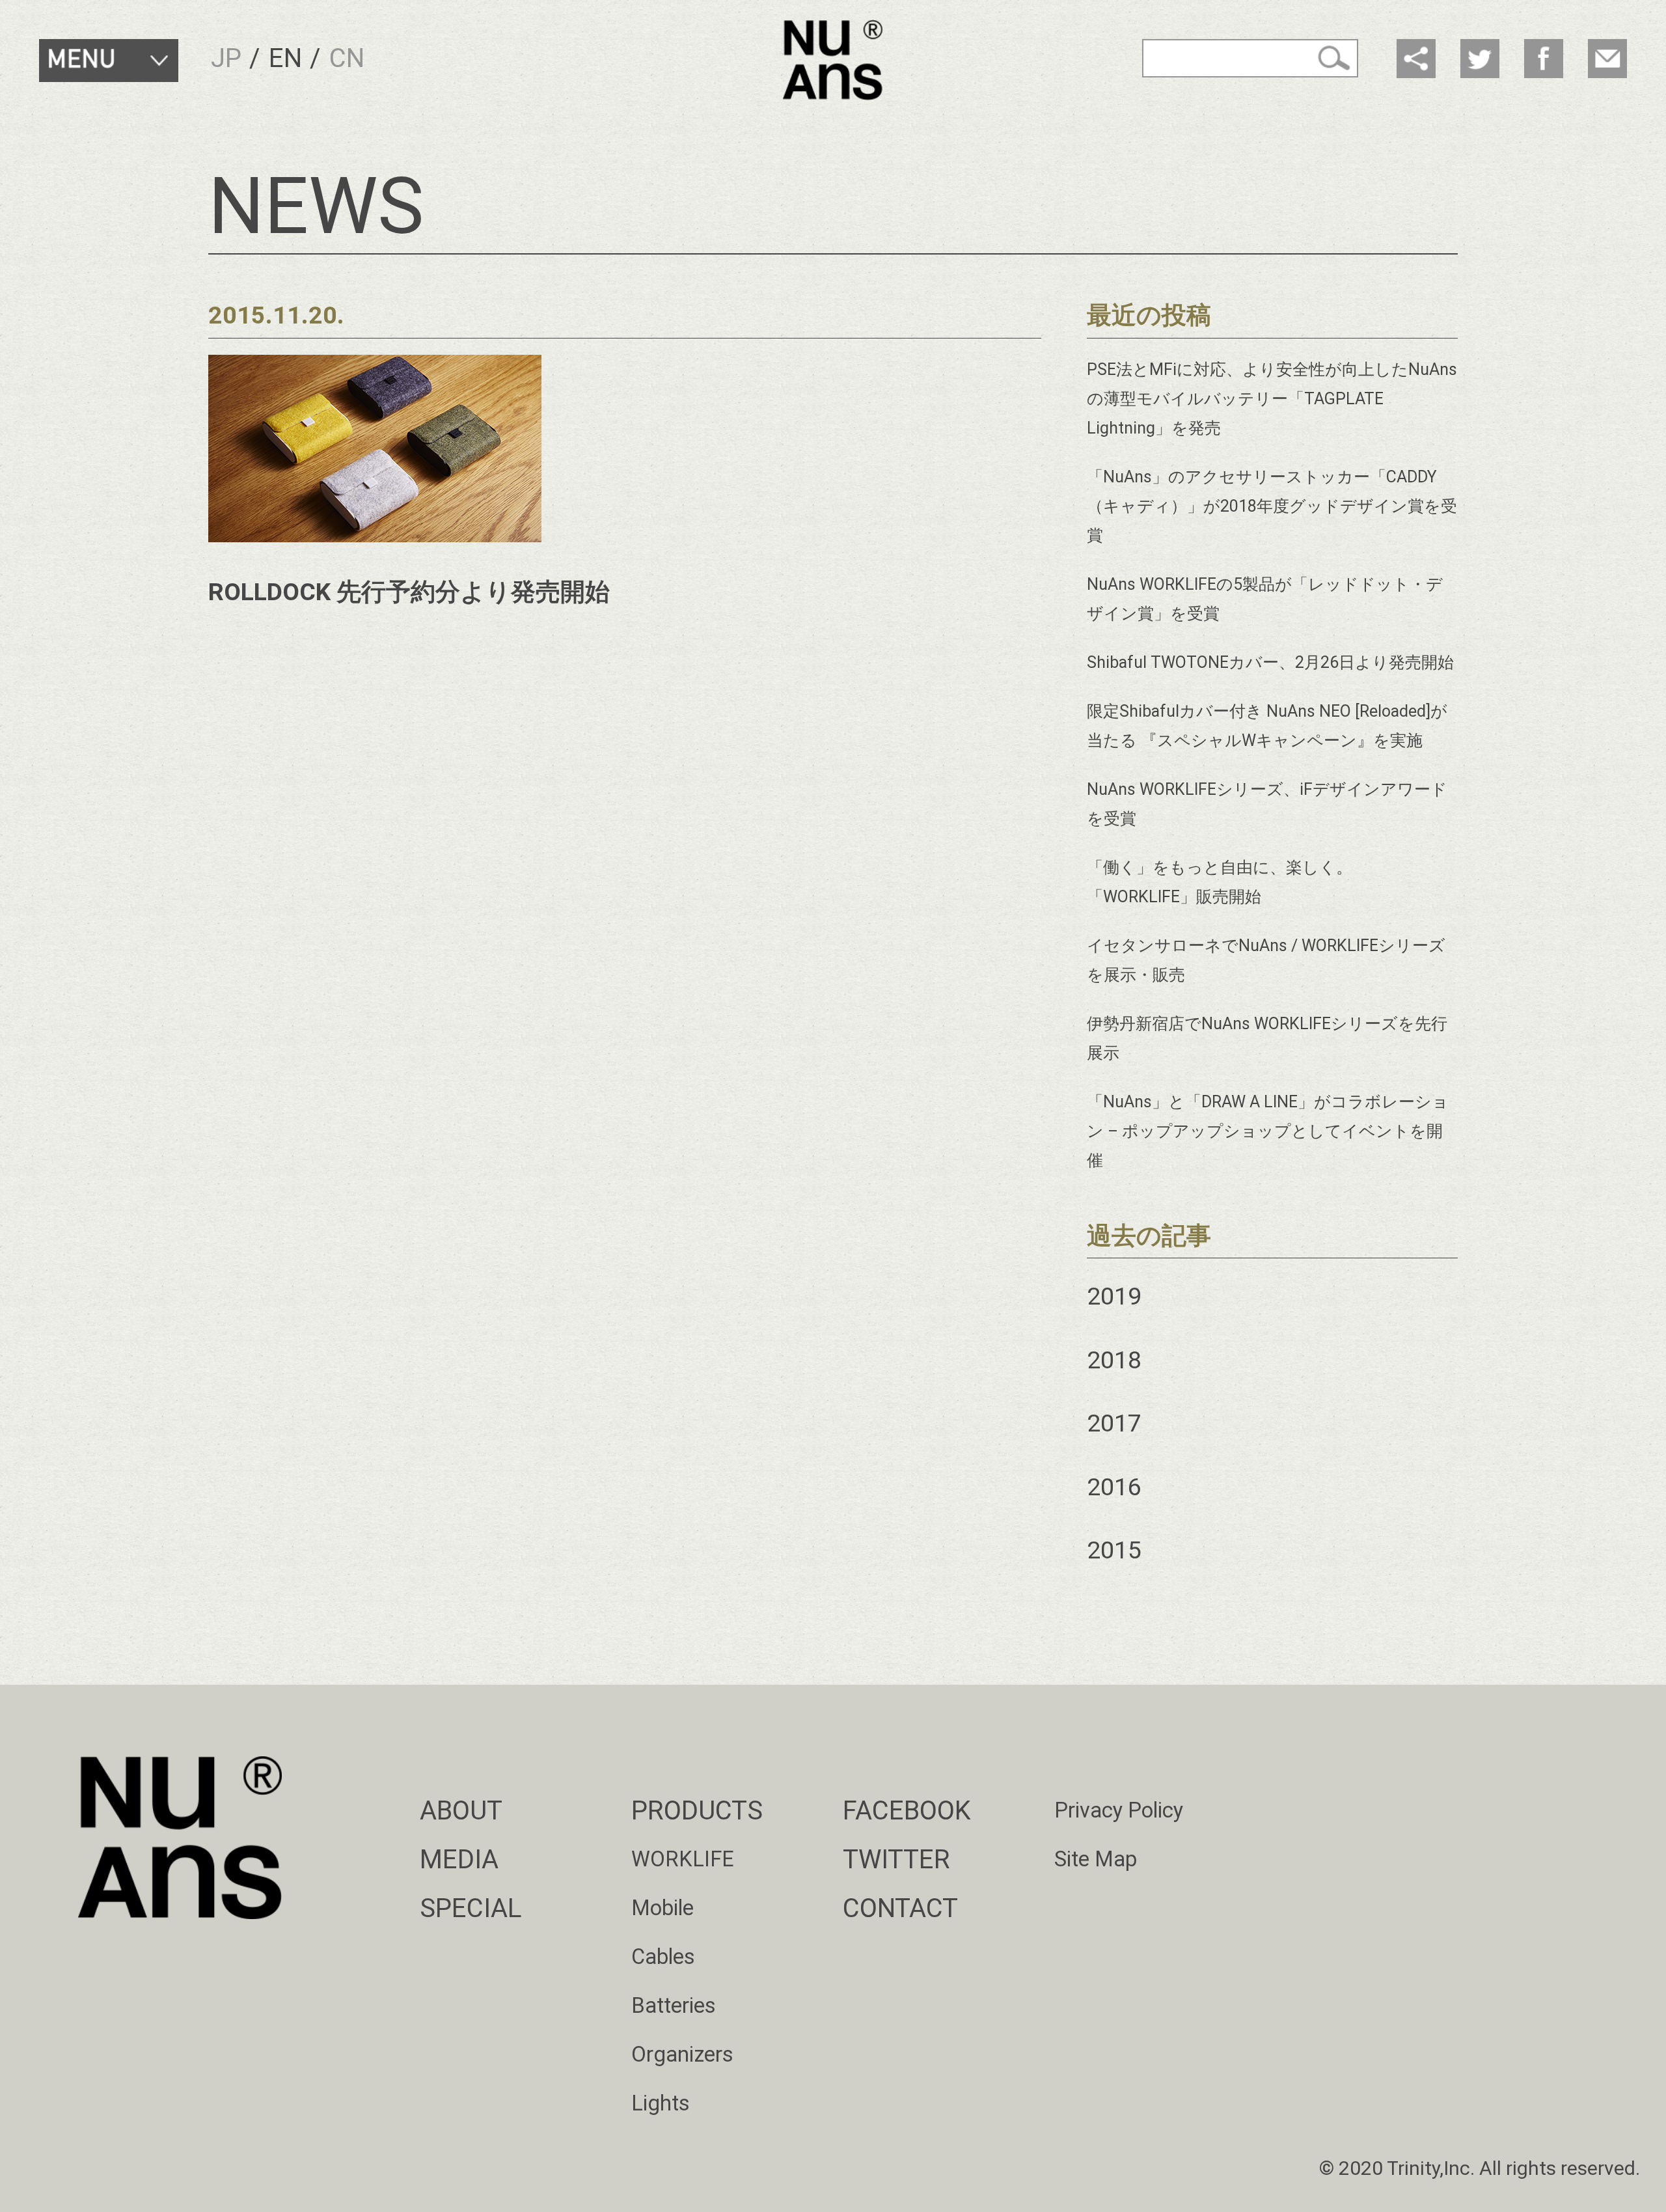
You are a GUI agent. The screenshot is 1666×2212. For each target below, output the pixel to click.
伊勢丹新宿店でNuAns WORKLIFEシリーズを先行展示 (1267, 1038)
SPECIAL (471, 1908)
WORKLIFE (683, 1859)
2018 (1114, 1360)
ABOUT (461, 1811)
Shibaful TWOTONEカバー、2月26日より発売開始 (1270, 662)
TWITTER (896, 1859)
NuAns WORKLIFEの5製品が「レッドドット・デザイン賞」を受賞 (1265, 599)
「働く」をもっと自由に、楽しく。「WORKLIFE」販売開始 (1220, 882)
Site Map (1096, 1859)
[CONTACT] (1607, 59)
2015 (1114, 1550)
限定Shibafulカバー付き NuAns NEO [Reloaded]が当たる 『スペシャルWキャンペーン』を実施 (1267, 726)
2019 (1114, 1296)
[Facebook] (1544, 59)
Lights (661, 2103)
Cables (663, 1957)
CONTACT (900, 1908)
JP (226, 58)
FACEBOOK (907, 1811)
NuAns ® (833, 60)
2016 (1114, 1487)
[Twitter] (1480, 59)
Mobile (662, 1908)
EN (285, 58)
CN (347, 58)
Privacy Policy (1119, 1810)
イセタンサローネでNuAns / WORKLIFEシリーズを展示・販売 (1266, 960)
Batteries (674, 2006)
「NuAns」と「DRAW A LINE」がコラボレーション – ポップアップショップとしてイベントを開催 (1268, 1131)
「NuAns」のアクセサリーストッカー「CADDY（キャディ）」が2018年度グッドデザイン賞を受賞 (1272, 506)
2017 (1114, 1423)
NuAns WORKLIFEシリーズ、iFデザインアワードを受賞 (1267, 804)
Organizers (682, 2054)
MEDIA (459, 1859)
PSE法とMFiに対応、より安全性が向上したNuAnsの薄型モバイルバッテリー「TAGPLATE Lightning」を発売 (1272, 399)
